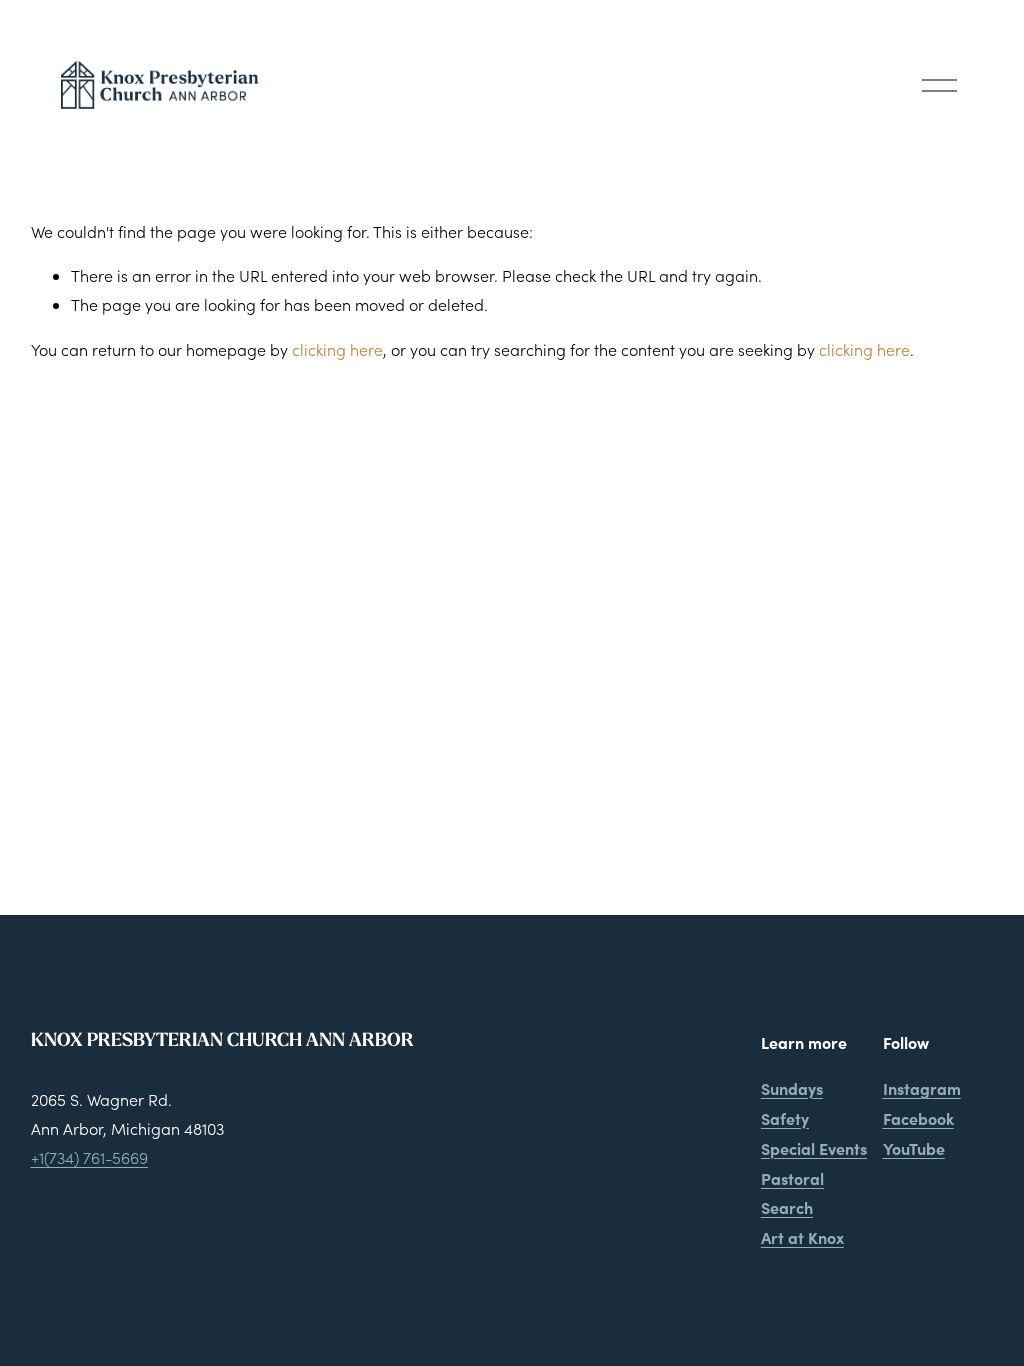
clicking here (337, 349)
